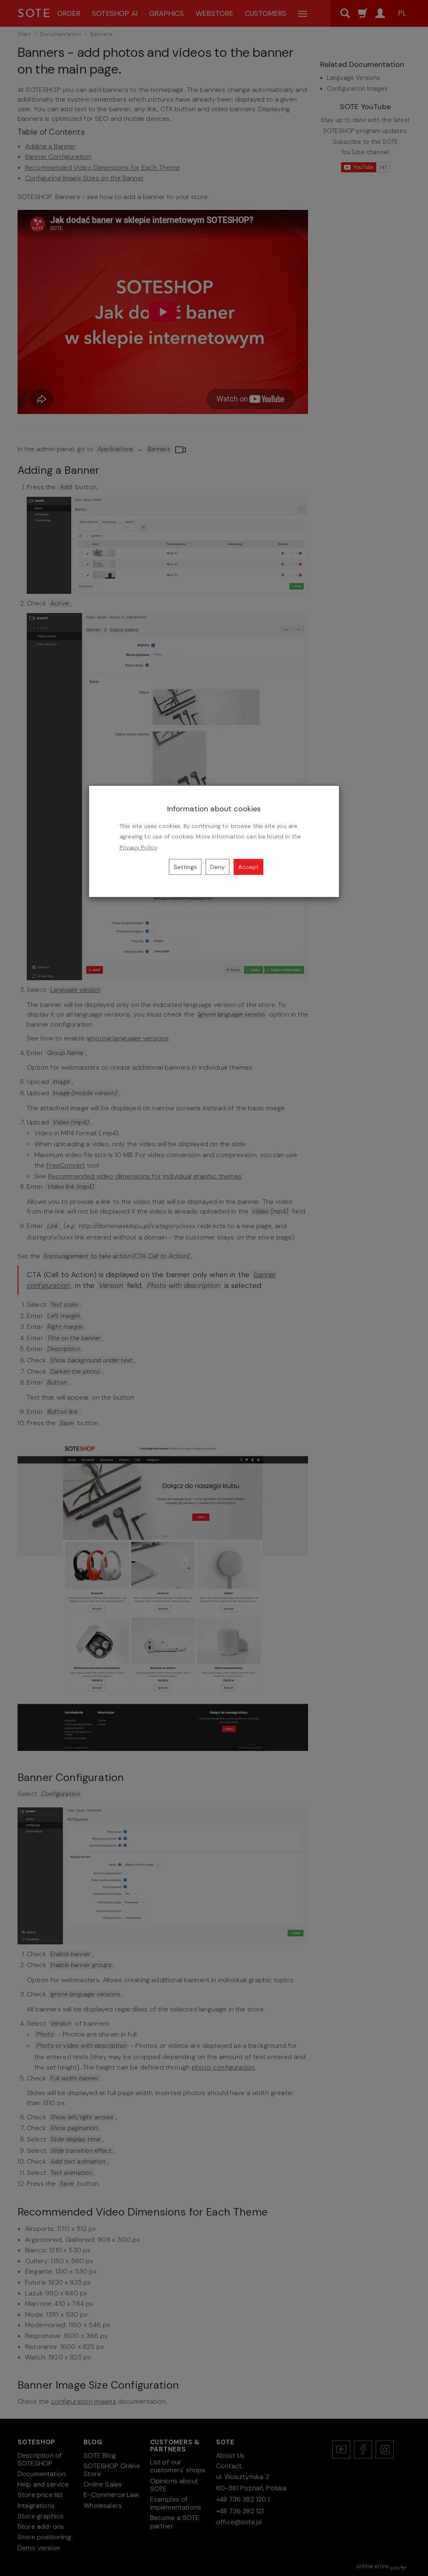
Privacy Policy (138, 847)
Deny (218, 867)
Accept (248, 867)
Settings (185, 867)
